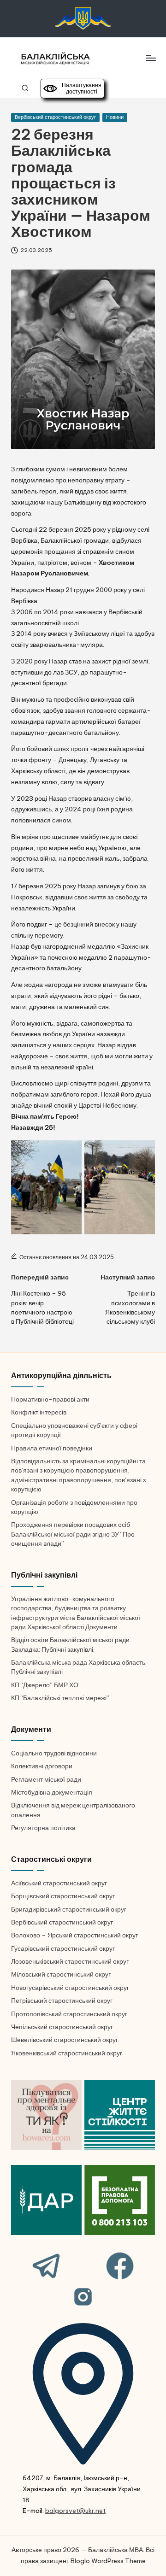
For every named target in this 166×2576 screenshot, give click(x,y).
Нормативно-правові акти (50, 1399)
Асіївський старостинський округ (59, 1883)
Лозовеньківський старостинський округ (70, 1961)
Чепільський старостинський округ (62, 2027)
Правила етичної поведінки (52, 1448)
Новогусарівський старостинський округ (70, 1988)
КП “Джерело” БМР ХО (45, 1685)
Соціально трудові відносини (54, 1753)
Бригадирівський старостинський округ (69, 1909)
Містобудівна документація (52, 1792)
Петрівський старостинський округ (62, 2001)
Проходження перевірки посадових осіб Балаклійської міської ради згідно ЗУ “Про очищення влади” (73, 1534)
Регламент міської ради (46, 1779)
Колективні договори (42, 1766)
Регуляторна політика (43, 1828)
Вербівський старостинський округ (55, 117)
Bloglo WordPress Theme (108, 2561)
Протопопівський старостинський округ (69, 2014)
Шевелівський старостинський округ (65, 2040)
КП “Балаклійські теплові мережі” (60, 1698)
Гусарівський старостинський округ (63, 1948)
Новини (115, 117)
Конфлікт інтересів (39, 1412)
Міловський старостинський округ (61, 1974)
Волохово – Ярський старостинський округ (74, 1935)
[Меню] (150, 58)
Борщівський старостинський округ (63, 1896)
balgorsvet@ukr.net (75, 2511)
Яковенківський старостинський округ (67, 2053)
